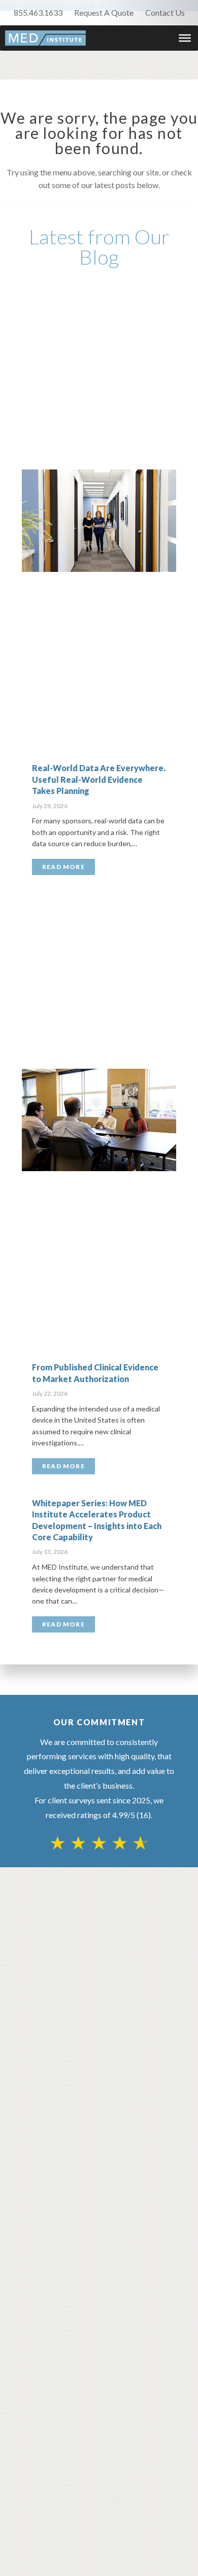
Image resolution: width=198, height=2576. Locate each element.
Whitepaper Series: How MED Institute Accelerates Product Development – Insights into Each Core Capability (97, 1520)
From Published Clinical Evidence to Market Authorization (95, 1373)
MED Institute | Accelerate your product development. (45, 38)
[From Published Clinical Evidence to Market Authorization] (99, 1120)
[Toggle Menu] (185, 38)
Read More (63, 867)
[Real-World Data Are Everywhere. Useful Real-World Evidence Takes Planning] (99, 521)
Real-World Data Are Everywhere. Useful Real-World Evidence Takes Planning (99, 779)
